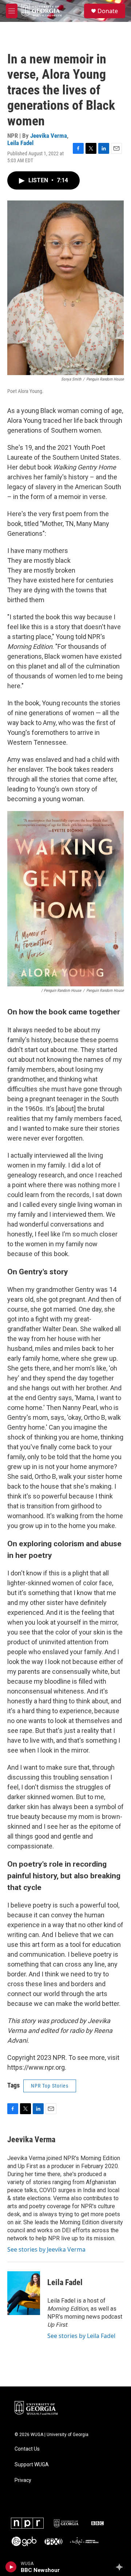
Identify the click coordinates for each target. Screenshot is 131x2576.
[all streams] (121, 2567)
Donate (108, 11)
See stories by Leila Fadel (81, 2336)
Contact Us (27, 2449)
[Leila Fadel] (24, 2293)
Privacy (23, 2480)
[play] (11, 2567)
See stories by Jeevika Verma (46, 2249)
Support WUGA (32, 2465)
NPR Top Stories (50, 2086)
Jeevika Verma (49, 136)
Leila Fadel (20, 143)
